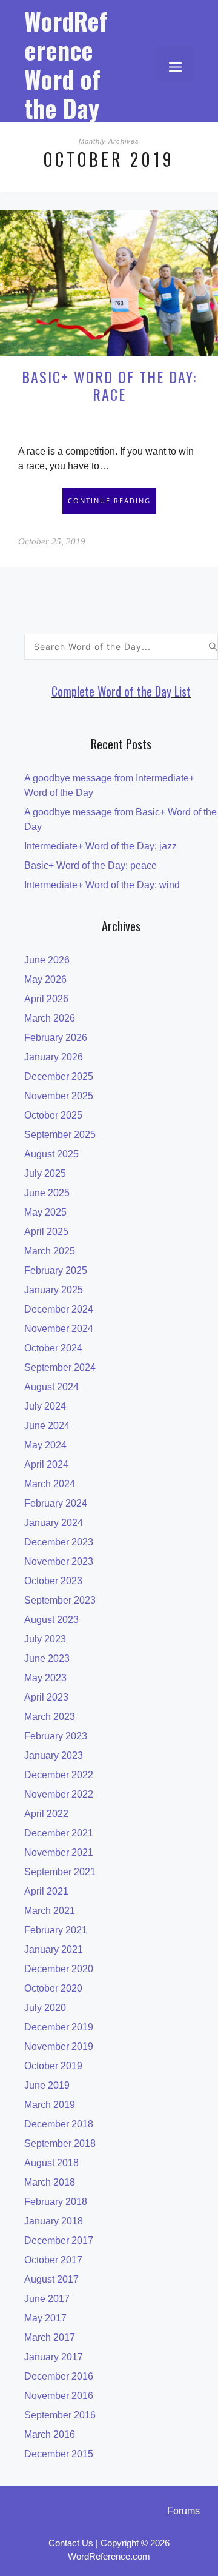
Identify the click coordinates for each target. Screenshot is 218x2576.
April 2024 (46, 1464)
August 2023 (51, 1620)
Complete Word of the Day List (121, 691)
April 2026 (46, 999)
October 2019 (53, 2066)
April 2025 (46, 1232)
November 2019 (59, 2046)
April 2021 (46, 1891)
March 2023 (50, 1717)
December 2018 (59, 2124)
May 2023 (45, 1678)
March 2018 (50, 2182)
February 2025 (56, 1270)
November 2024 (59, 1329)
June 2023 (47, 1658)
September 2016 (60, 2415)
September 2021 (60, 1872)
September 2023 (60, 1600)
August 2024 (51, 1387)
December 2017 (59, 2240)
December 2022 (59, 1775)
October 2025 (53, 1115)
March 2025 (50, 1251)
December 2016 (59, 2376)
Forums (183, 2511)
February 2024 (56, 1503)
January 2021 (54, 1949)
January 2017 (54, 2357)
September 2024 (60, 1367)
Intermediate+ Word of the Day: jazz (101, 846)
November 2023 (59, 1561)
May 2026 (45, 979)
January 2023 (54, 1755)
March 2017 (50, 2337)
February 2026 (56, 1038)
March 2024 (50, 1484)
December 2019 (59, 2027)
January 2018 (54, 2221)
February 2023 (56, 1736)
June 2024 (47, 1426)
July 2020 (45, 2008)
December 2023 (59, 1542)
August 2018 (51, 2163)
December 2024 (59, 1309)
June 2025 (47, 1193)
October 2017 (53, 2260)
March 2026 (50, 1018)
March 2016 (50, 2434)
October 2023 (53, 1581)
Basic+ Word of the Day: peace (91, 865)
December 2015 (59, 2454)
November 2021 (59, 1852)
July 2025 (45, 1173)
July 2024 (45, 1406)
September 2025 (60, 1135)
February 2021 (56, 1930)
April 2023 (46, 1697)
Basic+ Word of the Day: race (109, 385)
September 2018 (60, 2143)
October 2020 (53, 1988)
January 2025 (54, 1290)
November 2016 (59, 2396)
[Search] (213, 647)
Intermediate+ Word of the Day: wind (102, 885)
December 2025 (59, 1076)
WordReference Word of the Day (66, 64)
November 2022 (59, 1794)
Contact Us (71, 2543)
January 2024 (54, 1523)
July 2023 (45, 1639)
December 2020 (59, 1969)
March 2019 (50, 2105)
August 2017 (51, 2279)
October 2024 (53, 1348)
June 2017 (47, 2299)
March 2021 (50, 1911)
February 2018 (56, 2202)
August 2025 (51, 1154)
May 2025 (45, 1212)
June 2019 (47, 2085)
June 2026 (47, 960)
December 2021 (59, 1833)
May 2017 (45, 2318)
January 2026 (54, 1057)
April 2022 (46, 1814)
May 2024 (45, 1445)
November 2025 (59, 1096)
